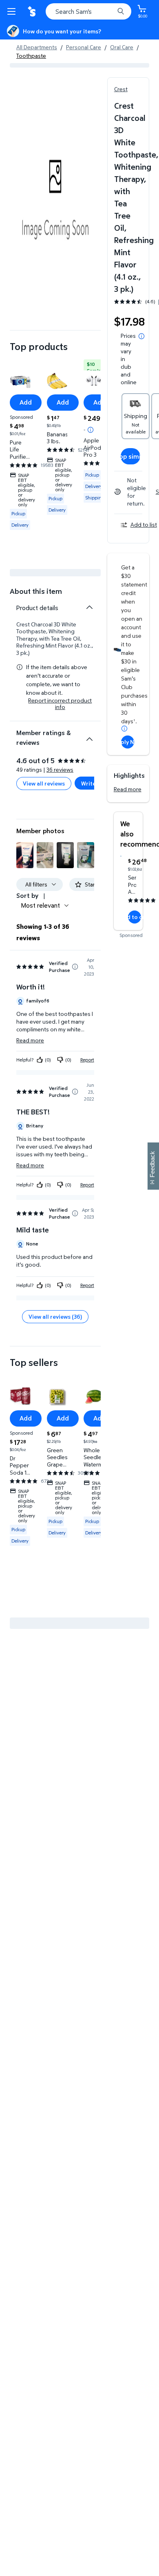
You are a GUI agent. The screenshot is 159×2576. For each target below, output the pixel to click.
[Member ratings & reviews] (89, 736)
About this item (36, 591)
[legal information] (141, 336)
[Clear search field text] (110, 11)
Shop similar (130, 456)
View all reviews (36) (55, 1316)
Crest (121, 89)
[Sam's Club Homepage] (33, 11)
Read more (128, 789)
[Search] (121, 11)
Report (87, 1060)
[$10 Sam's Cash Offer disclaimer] (91, 430)
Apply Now (128, 742)
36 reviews (60, 769)
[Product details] (89, 607)
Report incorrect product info (60, 704)
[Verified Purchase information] (75, 967)
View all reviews (44, 783)
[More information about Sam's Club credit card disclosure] (124, 729)
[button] (25, 855)
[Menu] (13, 11)
